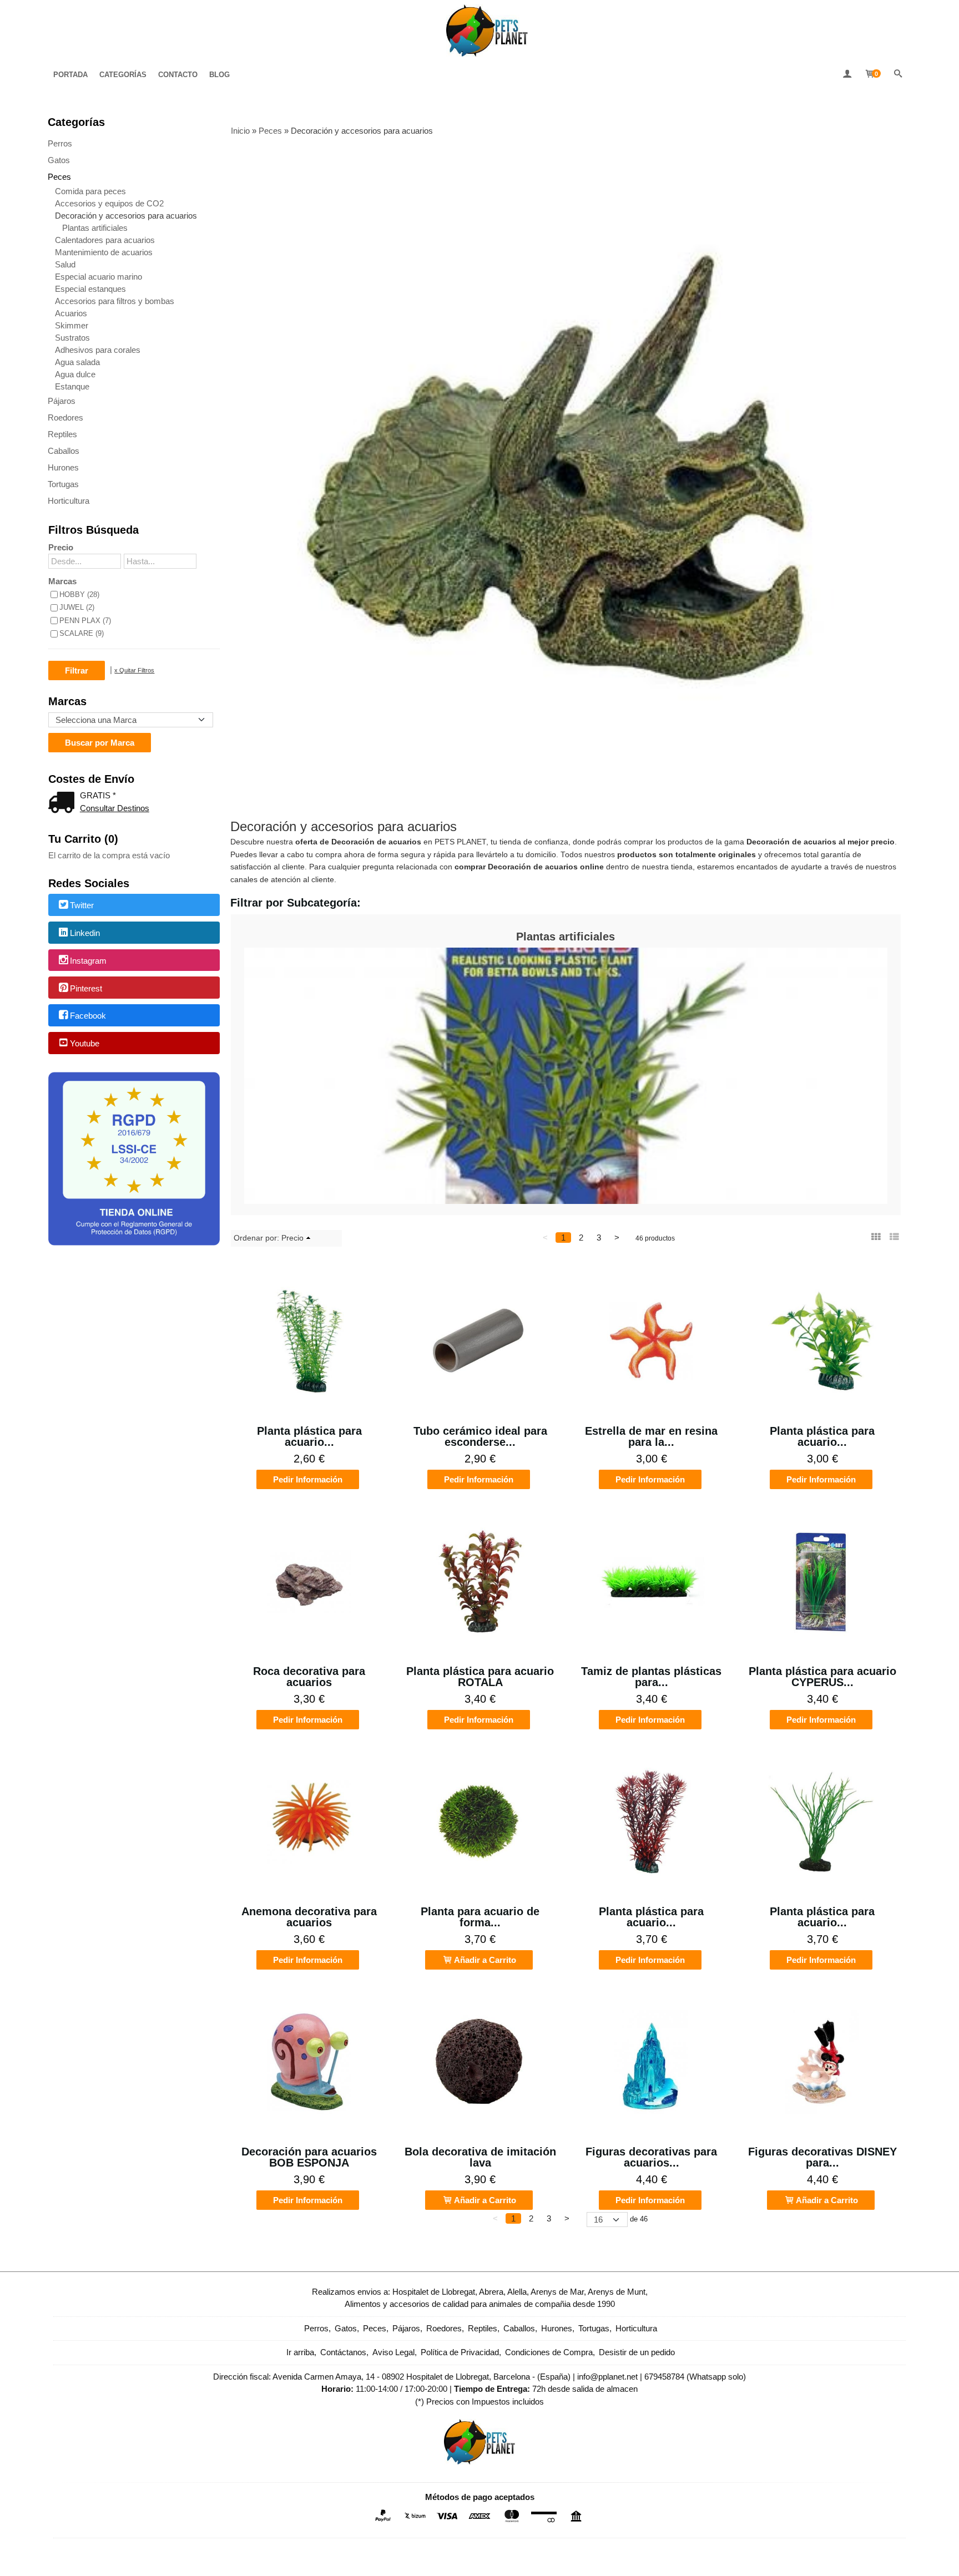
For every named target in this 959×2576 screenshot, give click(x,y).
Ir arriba (300, 2352)
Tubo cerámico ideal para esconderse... (480, 1436)
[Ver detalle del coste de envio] (64, 804)
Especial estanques (90, 289)
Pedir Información (308, 1479)
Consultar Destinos (115, 808)
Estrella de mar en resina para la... (651, 1436)
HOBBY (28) (79, 594)
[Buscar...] (898, 75)
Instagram (88, 961)
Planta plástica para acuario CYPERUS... (822, 1677)
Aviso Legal (393, 2352)
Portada (70, 75)
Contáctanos (343, 2352)
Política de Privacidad (460, 2352)
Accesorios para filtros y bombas (115, 301)
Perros (60, 143)
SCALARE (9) (82, 633)
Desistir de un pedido (637, 2352)
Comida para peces (90, 191)
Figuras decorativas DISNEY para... (822, 2157)
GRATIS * (98, 795)
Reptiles (62, 434)
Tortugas (63, 484)
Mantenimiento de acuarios (104, 252)
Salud (65, 264)
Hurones (63, 467)
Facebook (88, 1016)
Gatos (59, 160)
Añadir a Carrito (484, 1960)
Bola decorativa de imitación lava (480, 2157)
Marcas (62, 581)
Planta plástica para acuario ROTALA (480, 1677)
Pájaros (62, 401)
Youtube (85, 1043)
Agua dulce (75, 374)
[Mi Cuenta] (847, 75)
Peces (59, 177)
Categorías (123, 75)
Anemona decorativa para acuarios (309, 1917)
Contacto (178, 75)
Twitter (82, 906)
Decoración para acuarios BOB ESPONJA (309, 2157)
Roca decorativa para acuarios (309, 1677)
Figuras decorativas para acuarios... (651, 2157)
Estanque (72, 386)
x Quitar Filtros (134, 670)
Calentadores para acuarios (105, 240)
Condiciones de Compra (549, 2352)
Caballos (64, 451)
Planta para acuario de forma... (480, 1917)
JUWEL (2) (77, 607)
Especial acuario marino (99, 277)
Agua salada (77, 362)
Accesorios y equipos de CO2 (109, 203)
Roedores (65, 417)
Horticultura (69, 501)
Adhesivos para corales (98, 350)
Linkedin (85, 933)
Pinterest (86, 988)
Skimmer (72, 325)
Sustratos (72, 338)
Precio (61, 547)
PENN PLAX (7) (85, 621)
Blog (219, 75)
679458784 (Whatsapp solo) (695, 2377)
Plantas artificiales (95, 228)
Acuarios (71, 313)
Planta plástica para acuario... (309, 1436)
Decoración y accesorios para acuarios (126, 216)
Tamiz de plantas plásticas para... (651, 1677)
